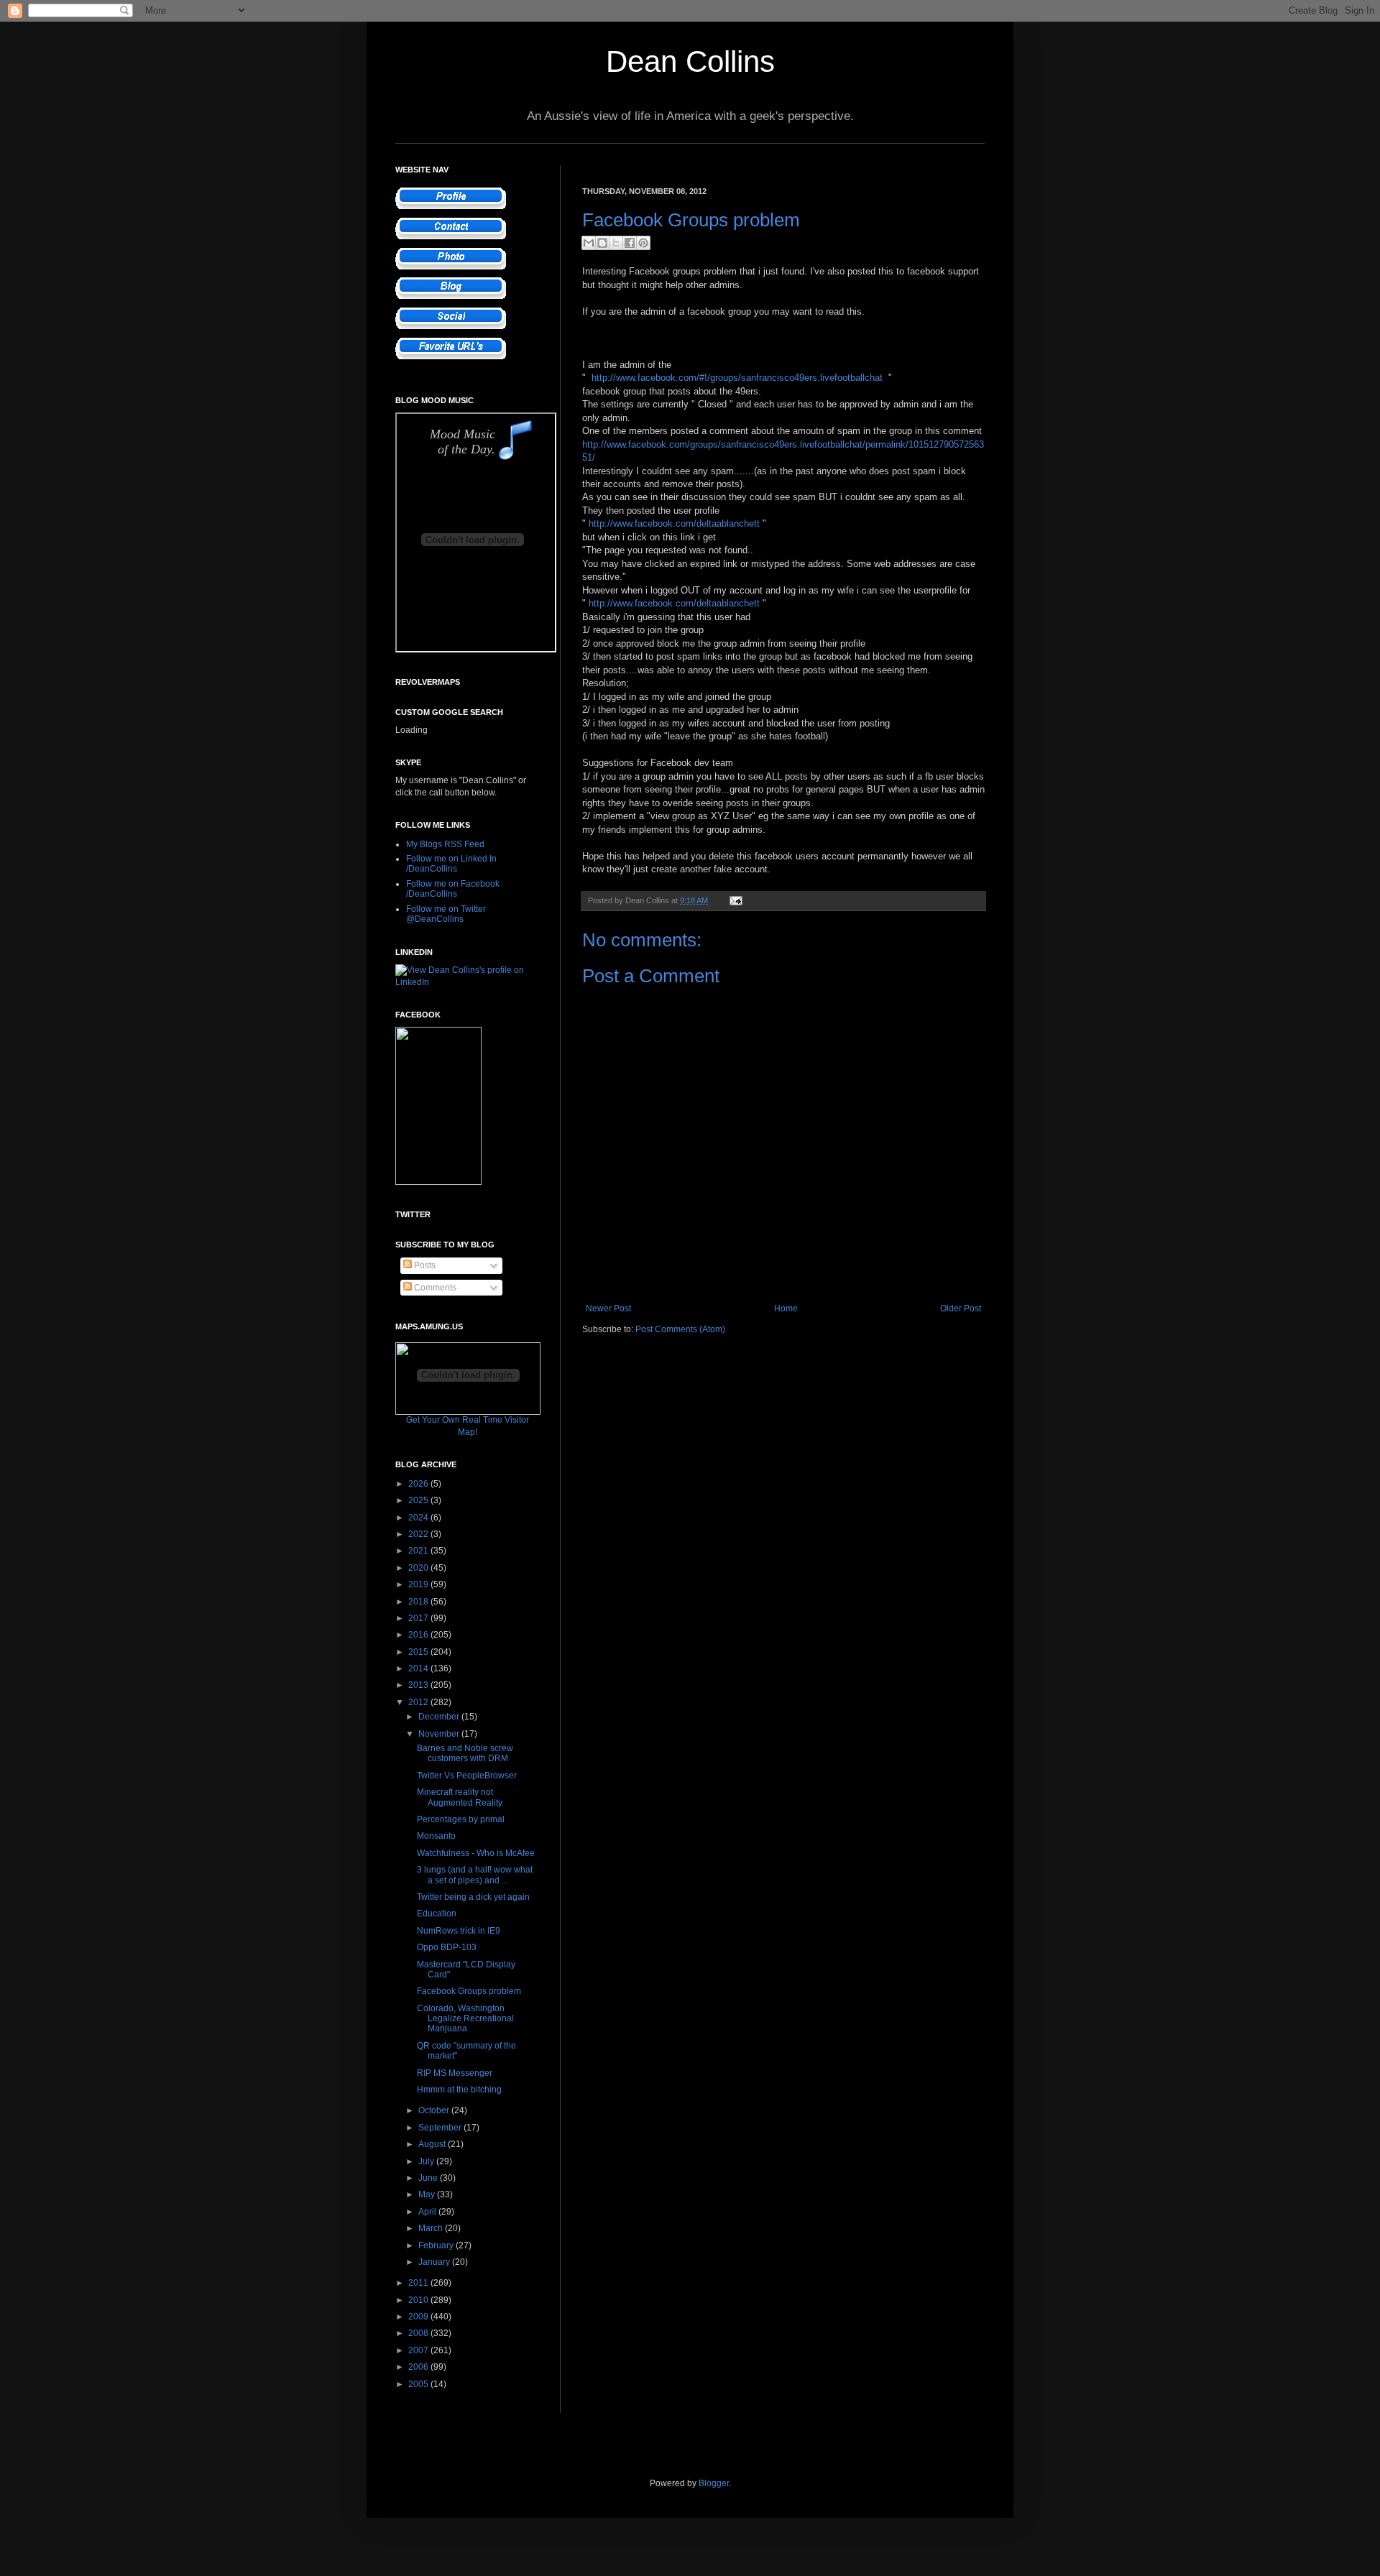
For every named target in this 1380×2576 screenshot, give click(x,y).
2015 (419, 1652)
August (433, 2144)
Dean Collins (690, 61)
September (441, 2128)
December (440, 1717)
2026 (419, 1484)
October (435, 2110)
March (432, 2228)
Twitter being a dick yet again (473, 1897)
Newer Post (608, 1308)
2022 (419, 1534)
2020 (419, 1568)
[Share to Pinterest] (643, 243)
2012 (419, 1702)
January (435, 2262)
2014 (419, 1668)
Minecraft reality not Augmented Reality (460, 1797)
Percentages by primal (461, 1819)
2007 (419, 2350)
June (429, 2178)
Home (786, 1308)
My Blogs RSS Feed (445, 844)
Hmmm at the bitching (459, 2090)
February (437, 2245)
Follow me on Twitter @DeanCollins (446, 914)
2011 (419, 2283)
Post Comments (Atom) (680, 1329)
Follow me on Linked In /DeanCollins (451, 864)
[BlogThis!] (602, 243)
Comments (434, 1288)
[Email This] (589, 243)
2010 (419, 2300)
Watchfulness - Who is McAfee (476, 1853)
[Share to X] (616, 243)
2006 (419, 2367)
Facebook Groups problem (469, 1991)
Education (437, 1913)
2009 (419, 2317)
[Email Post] (734, 900)
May (428, 2194)
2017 (419, 1618)
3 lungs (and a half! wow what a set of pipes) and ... (475, 1875)
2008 (419, 2333)
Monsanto (436, 1836)
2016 (419, 1635)
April (428, 2212)
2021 (419, 1551)
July (427, 2161)
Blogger (714, 2483)
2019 (419, 1584)
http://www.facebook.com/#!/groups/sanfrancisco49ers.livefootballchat (737, 378)
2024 (419, 1518)
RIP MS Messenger (455, 2073)
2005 (419, 2384)
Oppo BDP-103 (447, 1947)
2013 (419, 1685)
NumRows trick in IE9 (459, 1931)
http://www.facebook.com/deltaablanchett (674, 523)
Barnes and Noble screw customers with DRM (465, 1753)
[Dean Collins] (438, 1182)
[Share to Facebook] (630, 243)
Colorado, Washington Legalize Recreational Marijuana (465, 2019)
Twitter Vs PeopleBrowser (467, 1776)
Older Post (961, 1308)
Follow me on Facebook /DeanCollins (453, 889)
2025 (419, 1500)
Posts (424, 1265)
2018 (419, 1602)
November (440, 1734)
